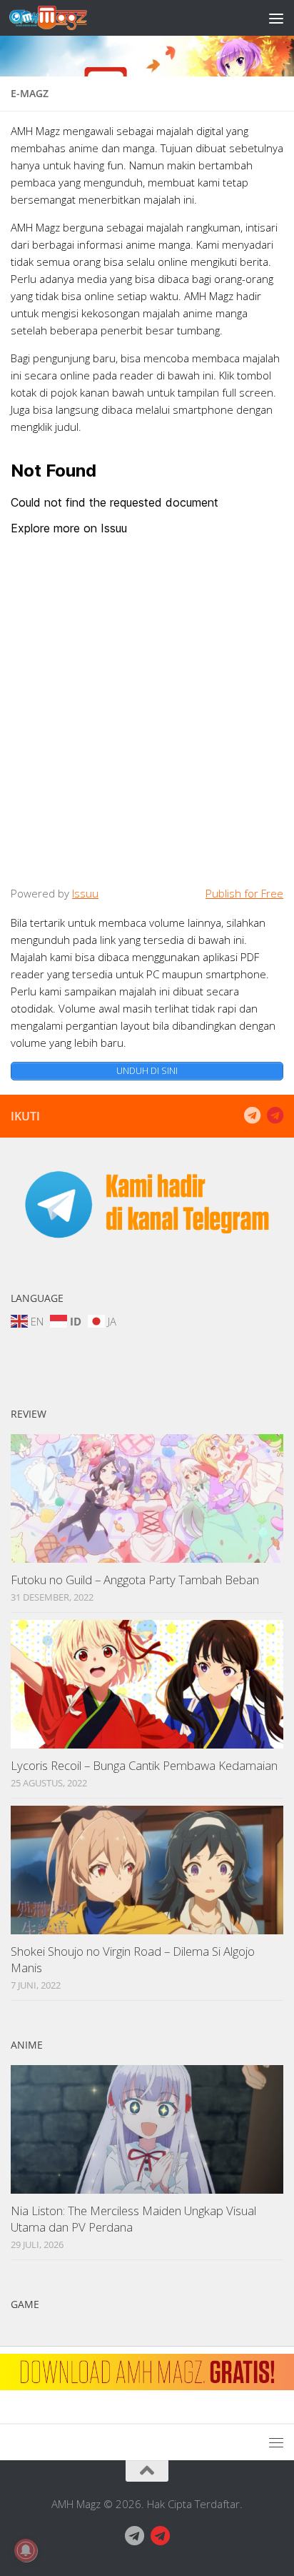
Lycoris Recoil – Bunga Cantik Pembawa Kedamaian (144, 1765)
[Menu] (276, 18)
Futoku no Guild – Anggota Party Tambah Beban (135, 1580)
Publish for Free (244, 893)
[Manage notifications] (26, 2550)
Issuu (85, 893)
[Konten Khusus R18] (275, 1115)
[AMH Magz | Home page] (61, 18)
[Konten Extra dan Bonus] (252, 1115)
